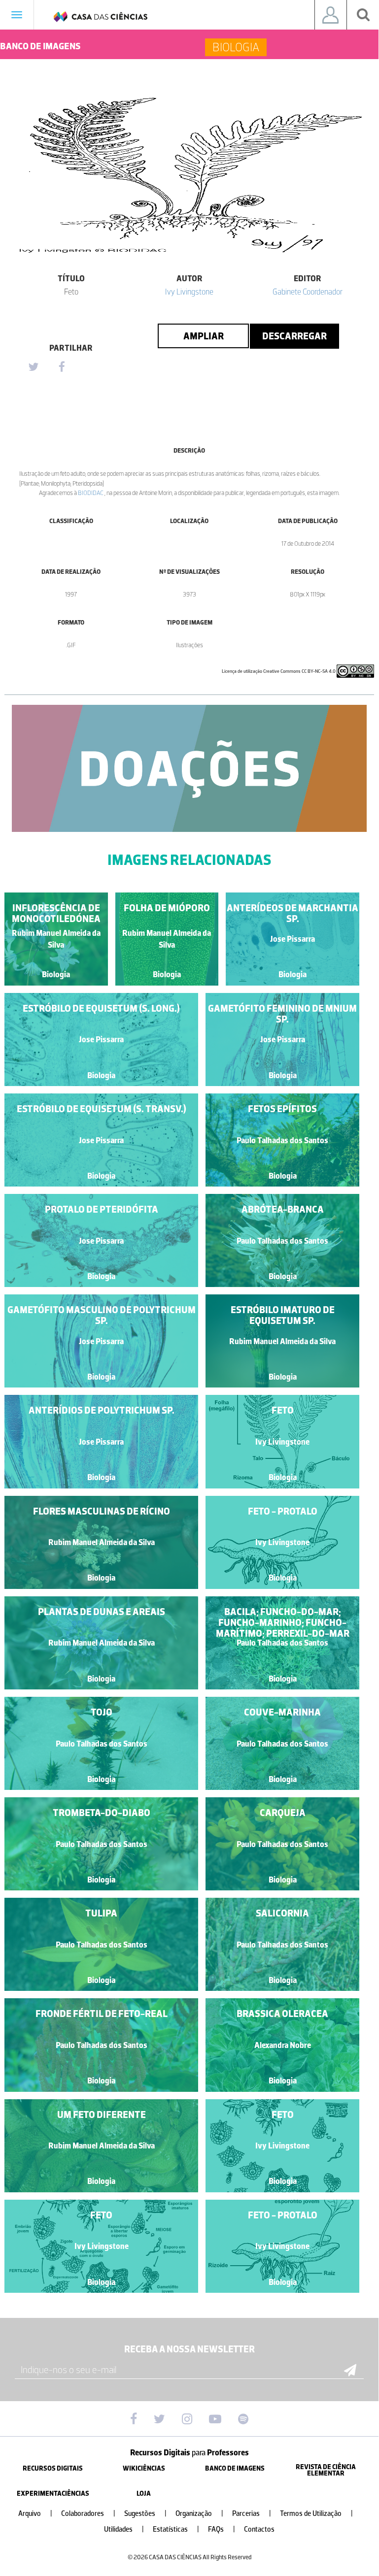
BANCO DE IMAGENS (235, 2468)
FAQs (222, 2529)
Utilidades (124, 2529)
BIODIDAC (91, 493)
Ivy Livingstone (189, 292)
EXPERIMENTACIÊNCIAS (53, 2493)
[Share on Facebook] (62, 367)
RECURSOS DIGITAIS (53, 2468)
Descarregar (294, 336)
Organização (199, 2514)
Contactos (259, 2529)
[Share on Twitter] (33, 367)
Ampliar (204, 336)
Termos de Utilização (316, 2514)
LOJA (144, 2493)
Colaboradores (88, 2514)
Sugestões (145, 2514)
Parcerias (252, 2514)
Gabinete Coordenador (308, 292)
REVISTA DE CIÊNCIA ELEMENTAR (326, 2470)
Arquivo (35, 2514)
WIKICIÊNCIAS (144, 2468)
